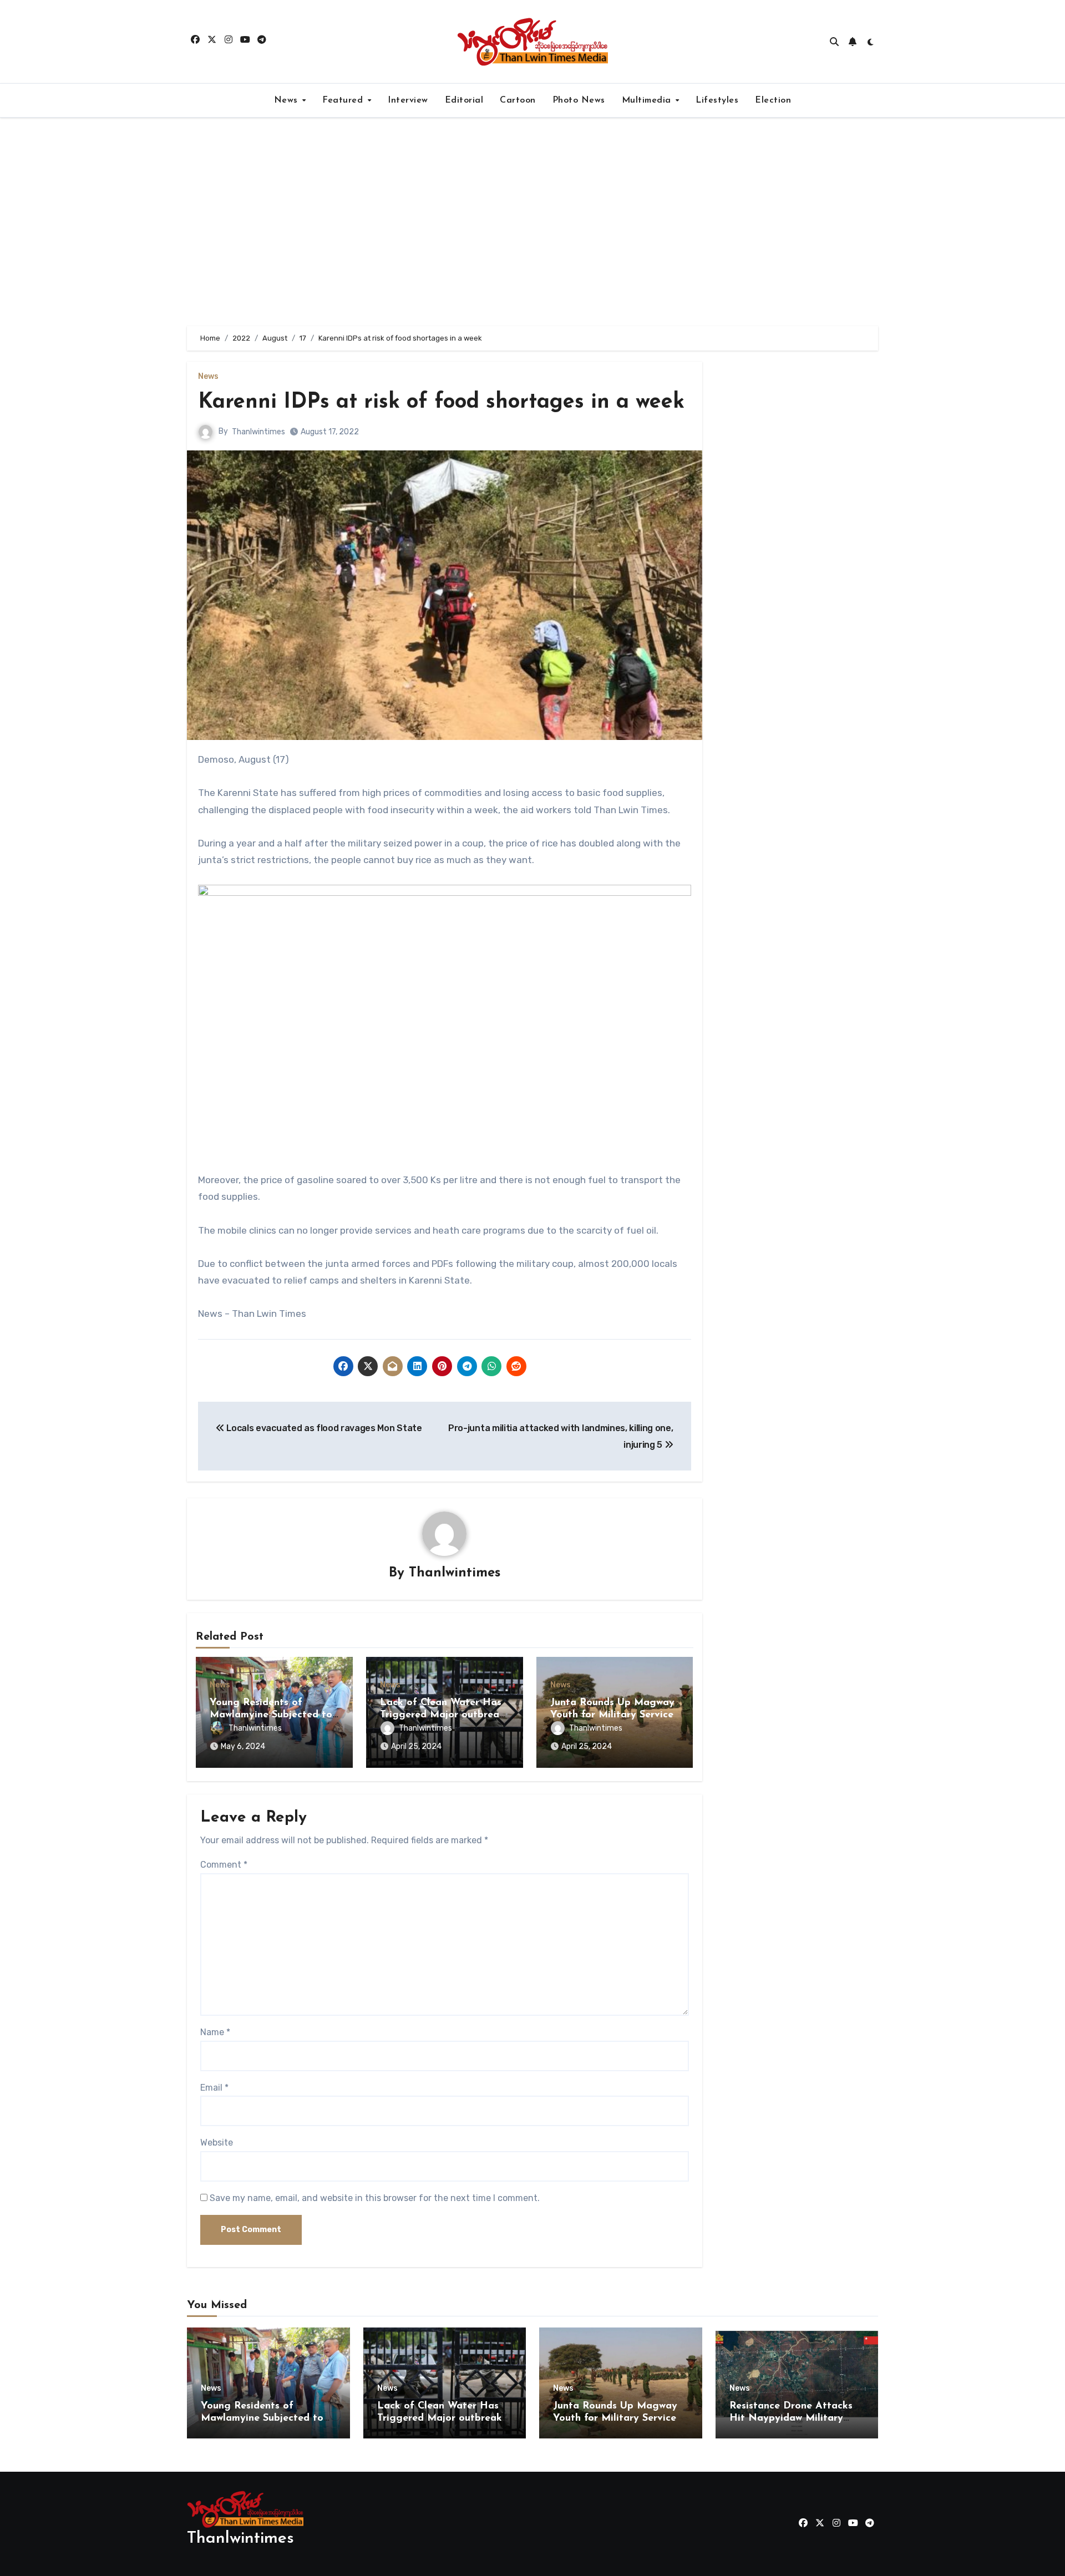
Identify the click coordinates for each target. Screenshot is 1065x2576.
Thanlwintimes (258, 432)
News (288, 100)
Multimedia (648, 100)
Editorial (464, 100)
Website (217, 2143)
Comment (224, 1865)
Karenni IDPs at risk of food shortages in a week (441, 402)
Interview (408, 100)
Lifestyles (717, 100)
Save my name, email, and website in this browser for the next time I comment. (375, 2198)
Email (214, 2088)
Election (773, 100)
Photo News (579, 100)
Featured (344, 100)
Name (215, 2032)
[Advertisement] (532, 222)
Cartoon (518, 100)
